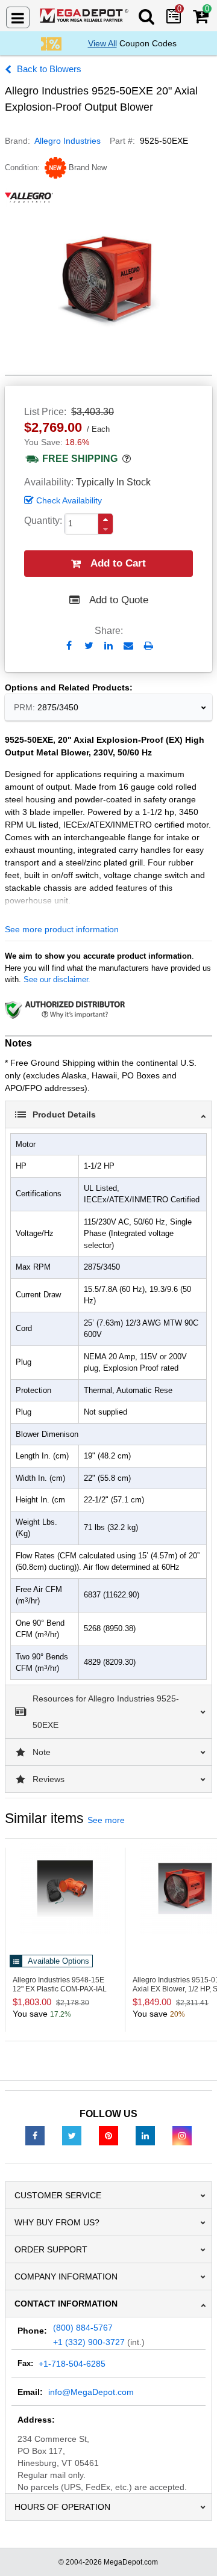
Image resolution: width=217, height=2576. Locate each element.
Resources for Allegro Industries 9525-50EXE (106, 1712)
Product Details (64, 1114)
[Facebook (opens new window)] (35, 2135)
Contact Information (66, 2304)
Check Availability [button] (69, 500)
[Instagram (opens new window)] (182, 2135)
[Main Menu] (18, 17)
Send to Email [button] (129, 647)
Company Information (66, 2276)
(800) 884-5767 (83, 2328)
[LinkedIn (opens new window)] (145, 2135)
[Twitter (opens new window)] (72, 2135)
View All (102, 43)
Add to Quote (119, 600)
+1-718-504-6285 (72, 2364)
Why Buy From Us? (57, 2222)
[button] (105, 519)
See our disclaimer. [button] (57, 979)
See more (106, 1820)
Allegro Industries (68, 141)
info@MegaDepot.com (91, 2392)
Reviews (49, 1779)
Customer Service (58, 2195)
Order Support (51, 2249)
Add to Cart (118, 563)
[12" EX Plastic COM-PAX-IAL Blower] (65, 1889)
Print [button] (149, 646)
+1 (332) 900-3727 (89, 2342)
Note (42, 1752)
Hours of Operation (62, 2507)
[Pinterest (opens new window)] (108, 2135)
